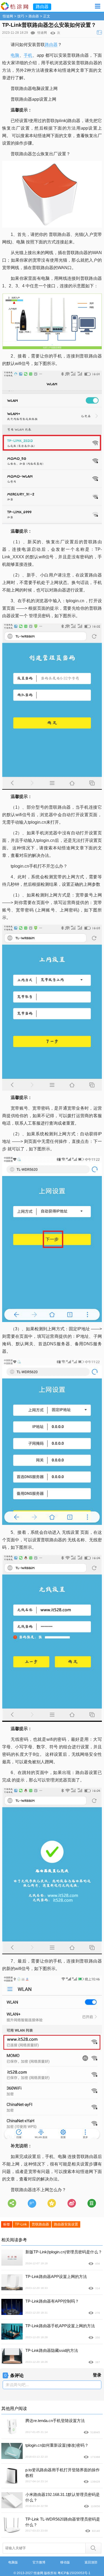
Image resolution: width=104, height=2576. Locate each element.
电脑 (15, 55)
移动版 (65, 2562)
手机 (28, 55)
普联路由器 (40, 2224)
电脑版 (13, 2562)
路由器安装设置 (66, 2224)
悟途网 (8, 16)
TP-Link (21, 2224)
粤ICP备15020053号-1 (74, 2573)
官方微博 (39, 2562)
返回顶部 (91, 2562)
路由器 (34, 16)
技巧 (21, 16)
